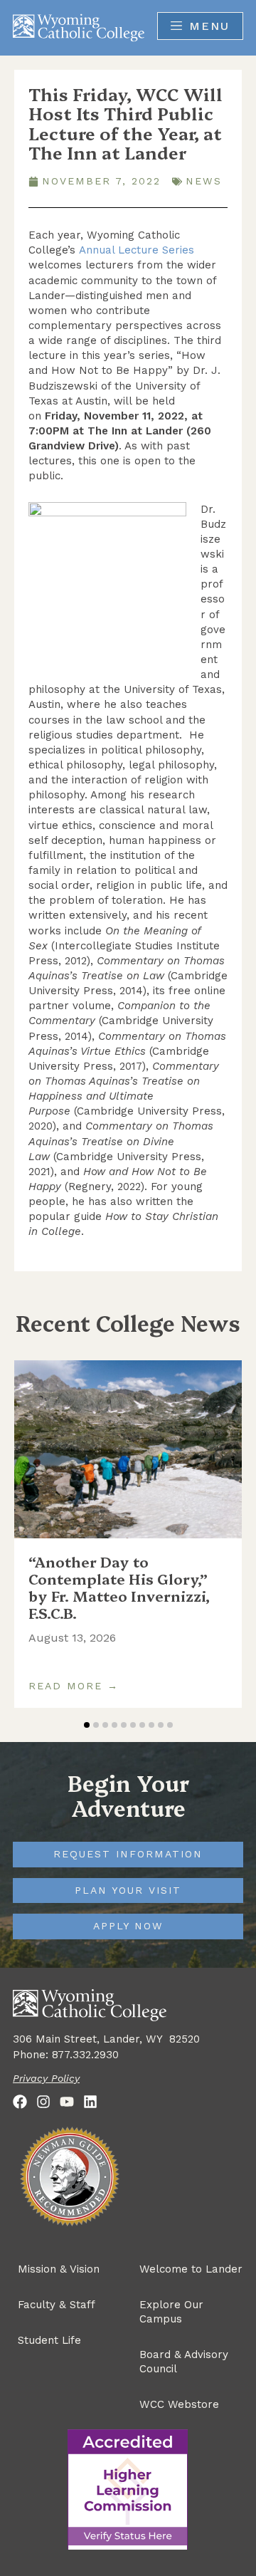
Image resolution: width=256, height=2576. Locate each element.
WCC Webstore (179, 2404)
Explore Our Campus (171, 2312)
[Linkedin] (90, 2102)
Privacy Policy (46, 2078)
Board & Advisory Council (184, 2362)
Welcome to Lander (191, 2269)
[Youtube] (67, 2102)
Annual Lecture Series (137, 250)
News (204, 181)
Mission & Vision (59, 2269)
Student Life (49, 2340)
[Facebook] (20, 2102)
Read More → (74, 1686)
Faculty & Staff (57, 2305)
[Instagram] (43, 2102)
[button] (87, 1725)
